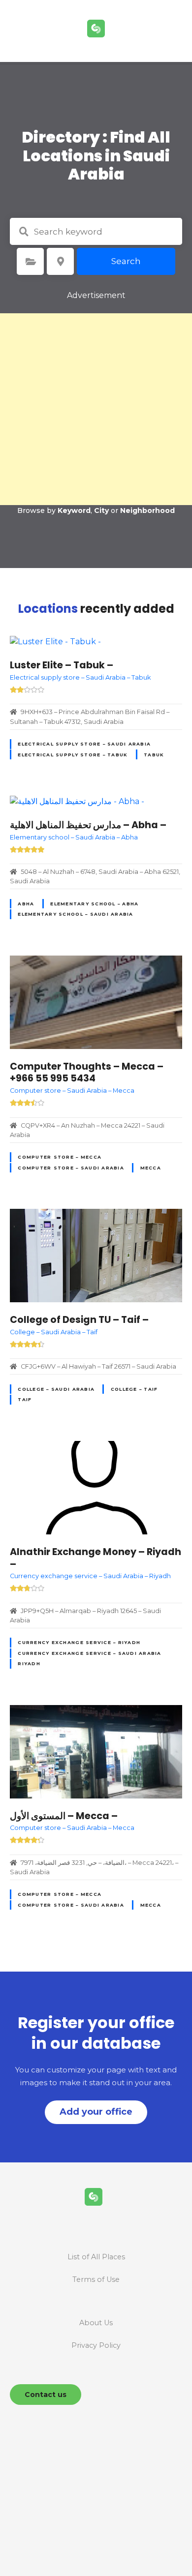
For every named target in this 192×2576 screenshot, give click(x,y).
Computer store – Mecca (60, 1157)
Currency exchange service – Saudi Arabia (89, 1653)
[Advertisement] (96, 409)
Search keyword (24, 232)
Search (126, 261)
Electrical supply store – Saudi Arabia (84, 744)
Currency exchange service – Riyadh (79, 1642)
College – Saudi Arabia (56, 1389)
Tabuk (154, 755)
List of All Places (96, 2257)
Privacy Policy (96, 2345)
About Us (96, 2323)
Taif (25, 1399)
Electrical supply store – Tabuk (73, 755)
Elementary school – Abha (94, 904)
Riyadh (29, 1663)
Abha (26, 904)
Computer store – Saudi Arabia (71, 1168)
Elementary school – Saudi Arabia (75, 914)
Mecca (151, 1168)
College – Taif (134, 1389)
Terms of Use (96, 2279)
